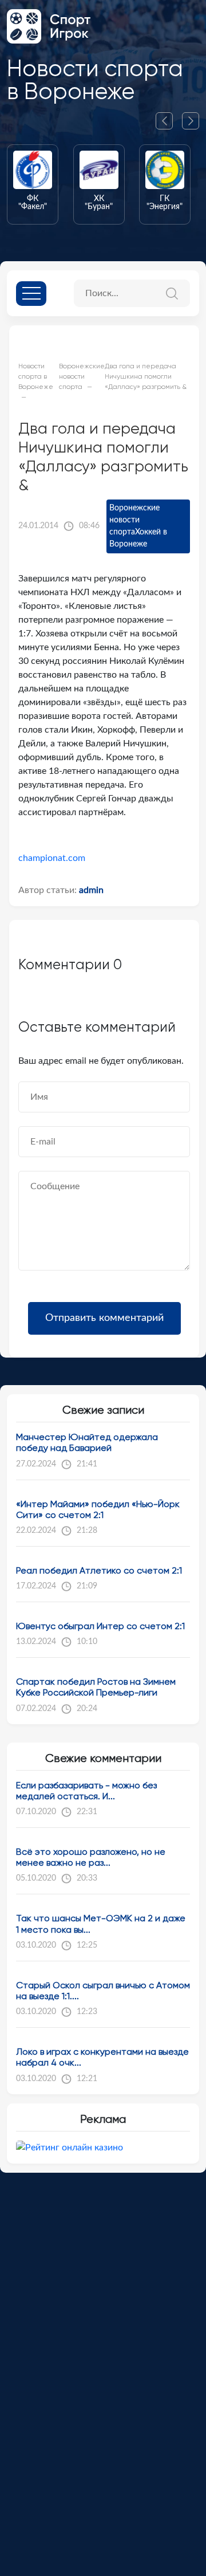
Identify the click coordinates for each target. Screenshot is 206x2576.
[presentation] (169, 121)
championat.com (52, 858)
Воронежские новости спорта (134, 520)
